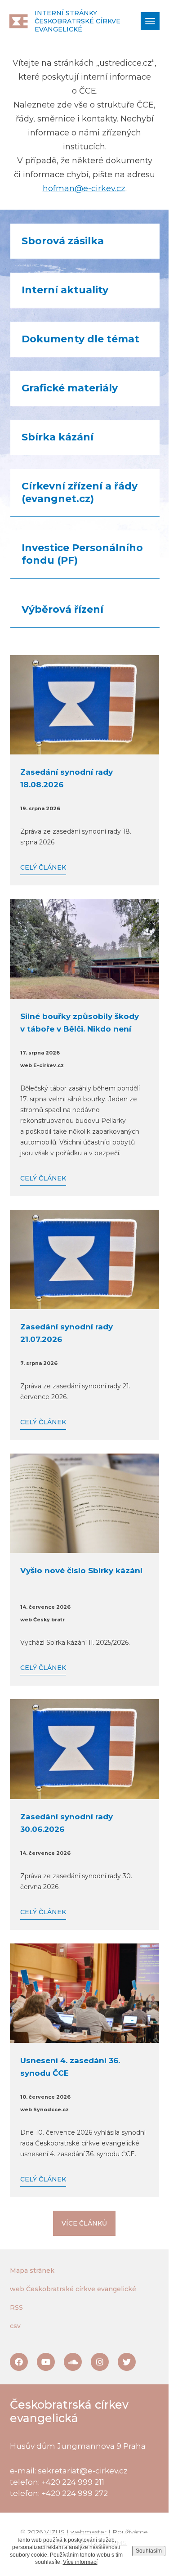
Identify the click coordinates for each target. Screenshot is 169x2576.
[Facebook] (19, 2362)
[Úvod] (18, 21)
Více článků (84, 2223)
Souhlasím (149, 2551)
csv (15, 2326)
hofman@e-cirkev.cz (84, 188)
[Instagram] (100, 2362)
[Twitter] (127, 2362)
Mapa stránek (32, 2271)
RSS (16, 2307)
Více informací (80, 2562)
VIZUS (55, 2532)
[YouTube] (46, 2362)
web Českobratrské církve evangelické (73, 2289)
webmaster (89, 2532)
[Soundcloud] (73, 2362)
